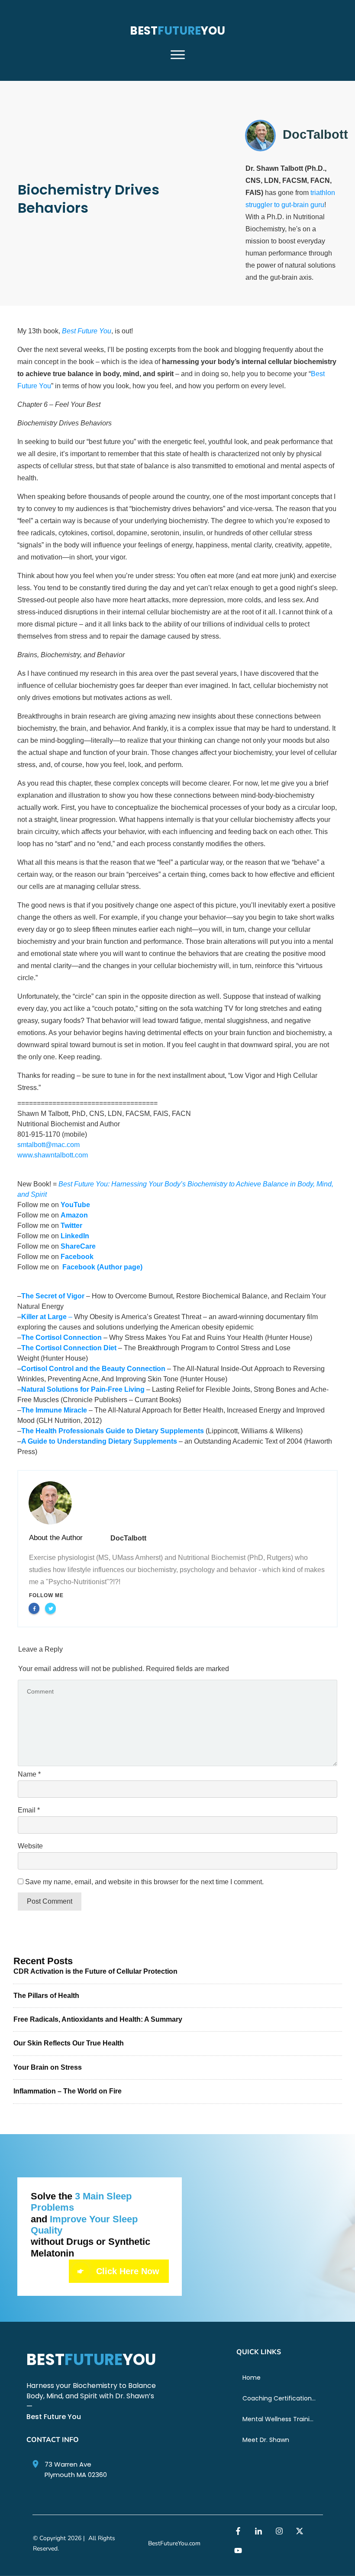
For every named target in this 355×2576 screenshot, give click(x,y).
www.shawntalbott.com (53, 1155)
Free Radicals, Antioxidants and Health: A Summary (98, 2019)
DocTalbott (128, 1538)
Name (29, 1774)
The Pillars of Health (46, 1996)
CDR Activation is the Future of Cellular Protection (95, 1971)
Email (29, 1810)
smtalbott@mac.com (48, 1145)
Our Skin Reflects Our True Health (69, 2043)
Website (30, 1846)
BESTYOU (177, 31)
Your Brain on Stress (48, 2067)
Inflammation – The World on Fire (68, 2091)
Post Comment (50, 1901)
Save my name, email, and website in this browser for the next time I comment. (144, 1882)
